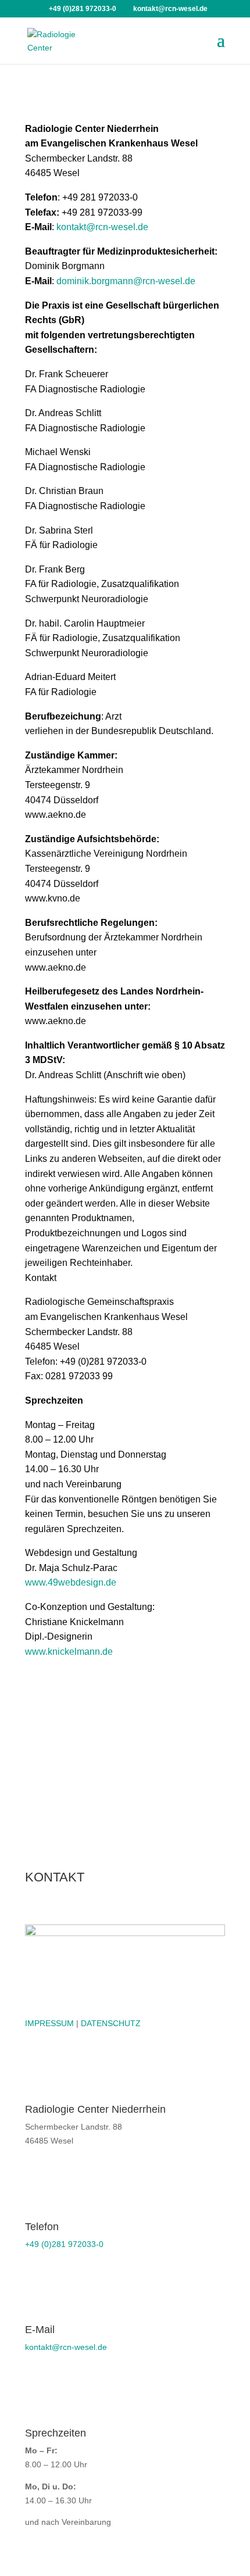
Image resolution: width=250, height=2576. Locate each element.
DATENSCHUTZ (111, 2023)
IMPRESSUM (49, 2023)
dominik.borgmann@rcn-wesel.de (126, 281)
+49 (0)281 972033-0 (64, 2244)
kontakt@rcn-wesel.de (102, 227)
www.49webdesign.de (71, 1582)
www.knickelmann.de (69, 1652)
